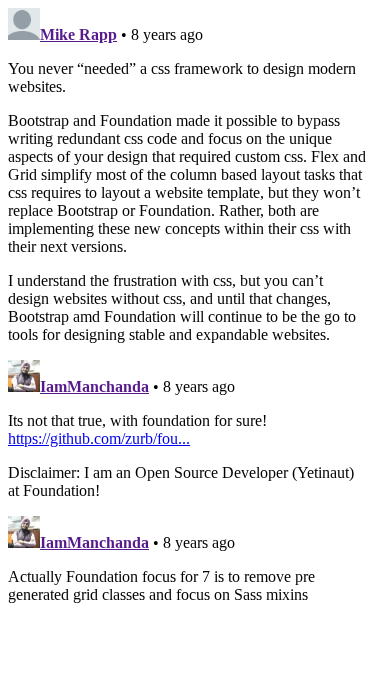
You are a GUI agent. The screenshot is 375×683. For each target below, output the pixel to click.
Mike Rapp (78, 34)
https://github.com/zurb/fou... (99, 438)
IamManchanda (94, 386)
